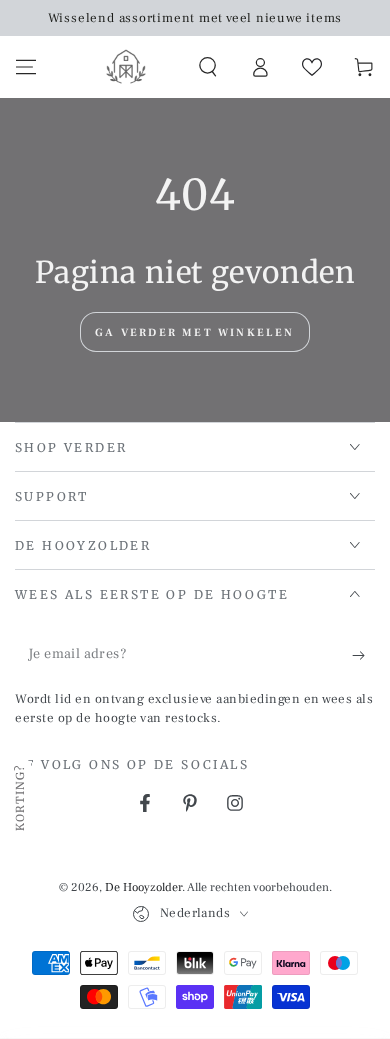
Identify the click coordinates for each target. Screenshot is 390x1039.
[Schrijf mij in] (363, 655)
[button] (208, 67)
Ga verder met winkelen (194, 332)
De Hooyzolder (143, 887)
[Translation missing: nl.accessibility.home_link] (126, 67)
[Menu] (26, 67)
